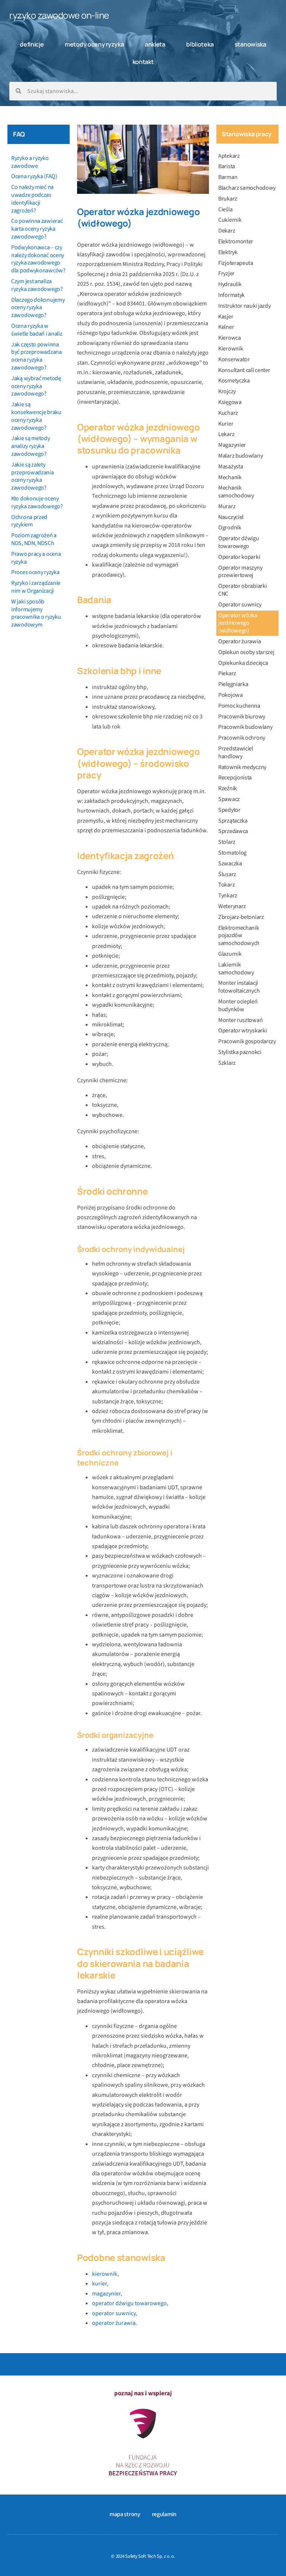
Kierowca (230, 338)
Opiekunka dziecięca (243, 663)
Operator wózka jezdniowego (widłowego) (238, 623)
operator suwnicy (114, 2313)
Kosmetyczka (234, 381)
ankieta (155, 44)
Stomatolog (232, 853)
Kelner (226, 327)
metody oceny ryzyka (94, 44)
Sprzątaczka (233, 821)
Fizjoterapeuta (236, 263)
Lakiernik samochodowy (236, 969)
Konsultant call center (244, 370)
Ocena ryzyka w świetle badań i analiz (37, 330)
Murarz (227, 506)
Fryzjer (226, 273)
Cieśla (225, 209)
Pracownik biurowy (242, 717)
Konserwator (234, 359)
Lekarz (226, 434)
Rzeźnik (228, 788)
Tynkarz (228, 895)
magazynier (106, 2294)
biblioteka (200, 44)
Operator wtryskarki (242, 1031)
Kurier (226, 424)
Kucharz (228, 413)
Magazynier (232, 445)
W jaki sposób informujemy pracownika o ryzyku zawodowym (36, 613)
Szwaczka (230, 864)
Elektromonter (236, 241)
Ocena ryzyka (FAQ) (34, 176)
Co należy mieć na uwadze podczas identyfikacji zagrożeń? (32, 199)
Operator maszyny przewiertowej (240, 572)
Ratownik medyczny (242, 767)
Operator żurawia (239, 641)
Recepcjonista (235, 778)
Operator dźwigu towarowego (239, 542)
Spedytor (229, 810)
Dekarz (227, 231)
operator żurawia (114, 2323)
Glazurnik (230, 954)
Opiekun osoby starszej (246, 652)
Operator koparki (239, 557)
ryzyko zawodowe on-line (59, 15)
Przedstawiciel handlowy (236, 752)
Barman (228, 177)
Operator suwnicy (240, 605)
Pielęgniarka (233, 684)
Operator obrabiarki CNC (242, 590)
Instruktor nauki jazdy (244, 306)
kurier (99, 2284)
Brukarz (228, 199)
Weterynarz (232, 906)
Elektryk (228, 252)
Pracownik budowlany (245, 727)
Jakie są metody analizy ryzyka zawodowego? (31, 446)
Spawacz (229, 799)
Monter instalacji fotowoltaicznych (239, 987)
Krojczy (227, 391)
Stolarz (227, 842)
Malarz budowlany (240, 456)
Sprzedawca (233, 831)
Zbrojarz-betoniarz (241, 917)
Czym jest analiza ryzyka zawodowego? (37, 285)
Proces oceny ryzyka (35, 572)
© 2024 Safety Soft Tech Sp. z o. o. (143, 2556)
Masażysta (231, 467)
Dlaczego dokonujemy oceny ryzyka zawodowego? (38, 308)
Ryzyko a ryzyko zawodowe (30, 162)
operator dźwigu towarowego (129, 2303)
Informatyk (231, 295)
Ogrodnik (230, 528)
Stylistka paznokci (240, 1052)
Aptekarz (229, 156)
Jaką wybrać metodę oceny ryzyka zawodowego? (36, 386)
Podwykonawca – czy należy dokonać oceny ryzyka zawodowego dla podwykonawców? (38, 259)
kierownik (105, 2274)
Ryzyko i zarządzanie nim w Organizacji (36, 587)
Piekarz (227, 673)
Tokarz (226, 885)
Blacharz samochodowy (247, 188)
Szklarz (227, 1063)
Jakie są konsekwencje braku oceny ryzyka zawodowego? (36, 416)
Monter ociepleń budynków (238, 1005)
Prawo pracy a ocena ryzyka (36, 558)
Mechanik (230, 477)
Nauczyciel (231, 517)
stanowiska (250, 44)
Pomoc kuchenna (239, 706)
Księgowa (230, 402)
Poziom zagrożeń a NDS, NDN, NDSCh (34, 539)
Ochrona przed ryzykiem (29, 521)
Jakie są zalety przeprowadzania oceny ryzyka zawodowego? (33, 476)
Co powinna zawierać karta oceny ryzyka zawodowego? (37, 229)
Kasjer (226, 317)
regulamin (164, 2514)
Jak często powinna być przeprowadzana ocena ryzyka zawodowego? (36, 356)
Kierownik (231, 349)
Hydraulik (230, 284)
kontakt (143, 62)
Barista (227, 166)
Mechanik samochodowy (236, 492)
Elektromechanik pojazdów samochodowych (239, 936)
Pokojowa (231, 695)
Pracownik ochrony (242, 738)
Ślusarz (227, 874)
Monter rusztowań (240, 1020)
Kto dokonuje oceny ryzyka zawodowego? (37, 502)
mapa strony (125, 2514)
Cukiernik (230, 220)
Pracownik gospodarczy (247, 1041)
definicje (32, 44)
